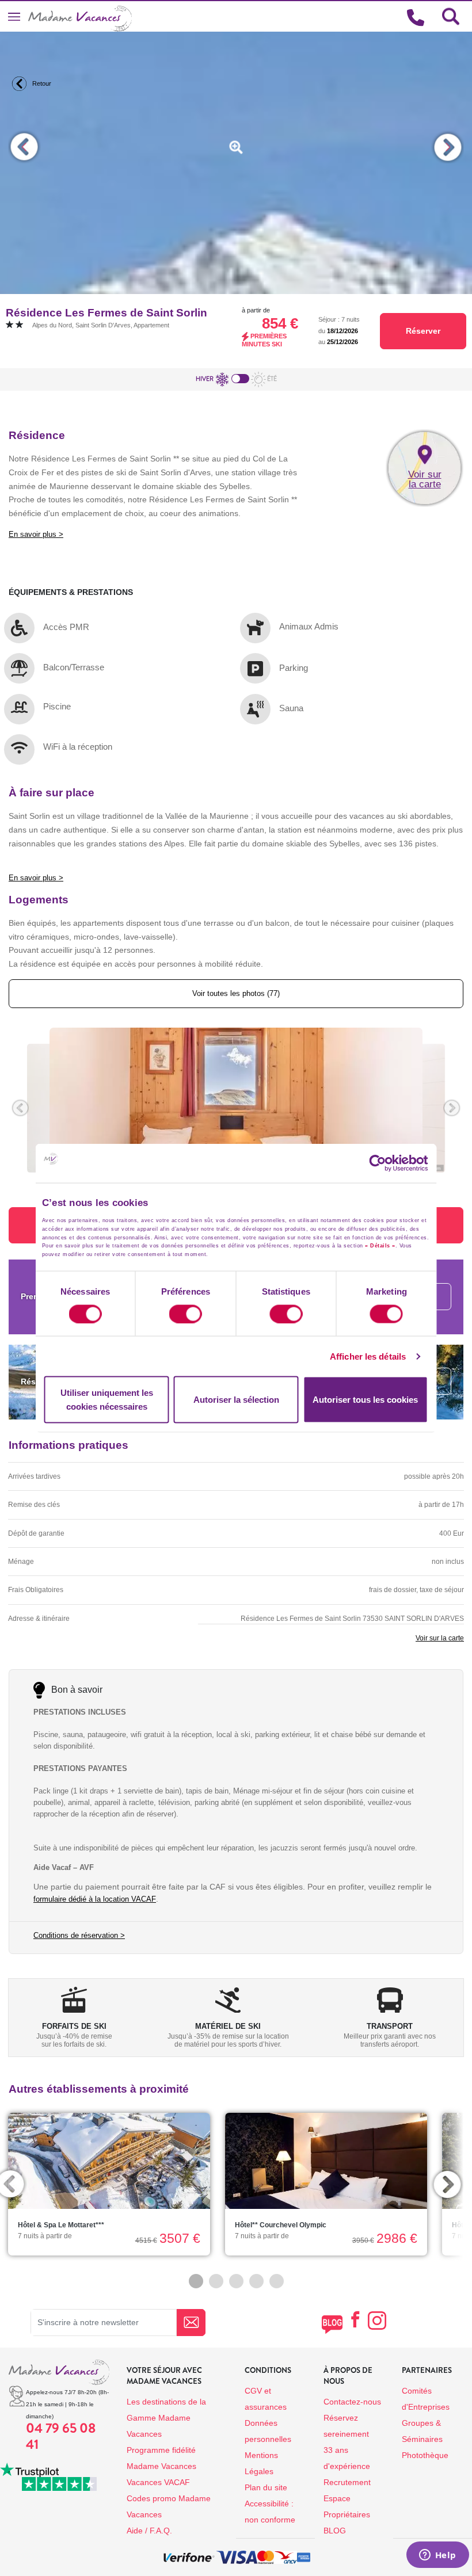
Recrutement (347, 2482)
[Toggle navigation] (14, 16)
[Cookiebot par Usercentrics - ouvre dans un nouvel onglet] (388, 1163)
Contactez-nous (352, 2402)
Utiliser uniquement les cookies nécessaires (107, 1400)
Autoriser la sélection (236, 1400)
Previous (24, 147)
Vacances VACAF (158, 2482)
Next (448, 147)
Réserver (423, 331)
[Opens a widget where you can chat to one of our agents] (437, 2556)
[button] (20, 1108)
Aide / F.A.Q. (149, 2531)
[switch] (186, 1314)
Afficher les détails (368, 1356)
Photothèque (425, 2455)
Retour (41, 83)
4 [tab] (256, 2281)
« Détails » (380, 1246)
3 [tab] (236, 2281)
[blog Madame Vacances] (332, 2324)
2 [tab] (216, 2281)
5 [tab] (277, 2281)
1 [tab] (196, 2281)
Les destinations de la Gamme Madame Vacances (166, 2418)
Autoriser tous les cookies (365, 1400)
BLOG (335, 2531)
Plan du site (266, 2487)
